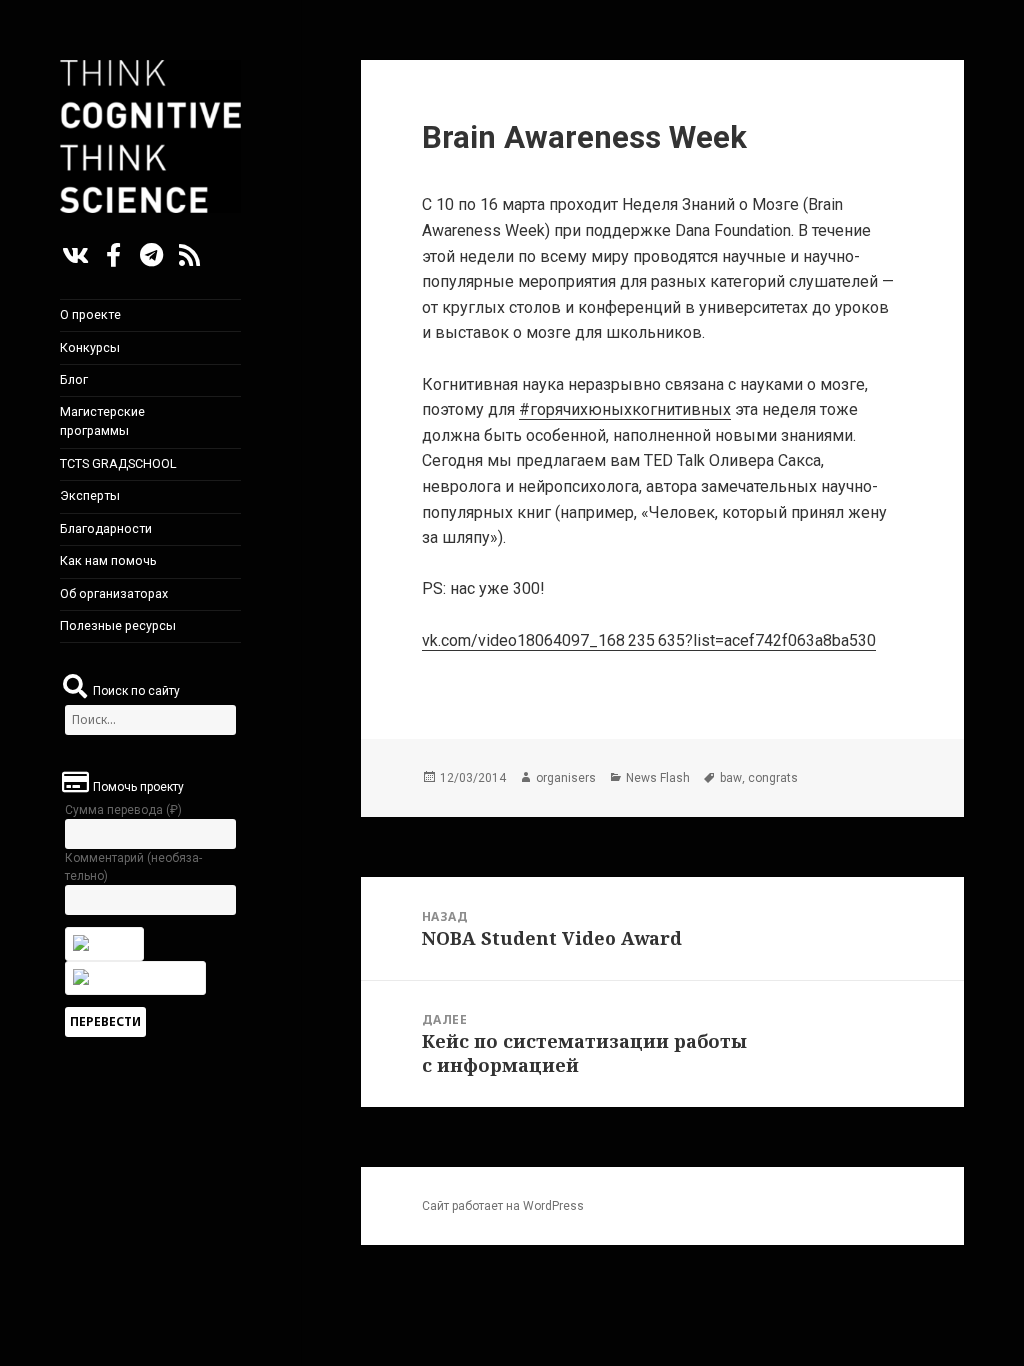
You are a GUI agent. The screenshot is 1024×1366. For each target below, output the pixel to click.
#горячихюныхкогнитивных (625, 409)
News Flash (658, 778)
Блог (74, 379)
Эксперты (90, 495)
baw (731, 778)
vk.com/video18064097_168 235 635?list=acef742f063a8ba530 (649, 640)
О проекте (90, 314)
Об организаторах (114, 593)
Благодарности (106, 528)
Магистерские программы (102, 421)
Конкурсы (90, 347)
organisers (566, 778)
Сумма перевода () (123, 810)
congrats (773, 778)
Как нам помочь (108, 560)
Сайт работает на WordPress (503, 1206)
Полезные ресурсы (118, 625)
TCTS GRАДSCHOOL (118, 463)
